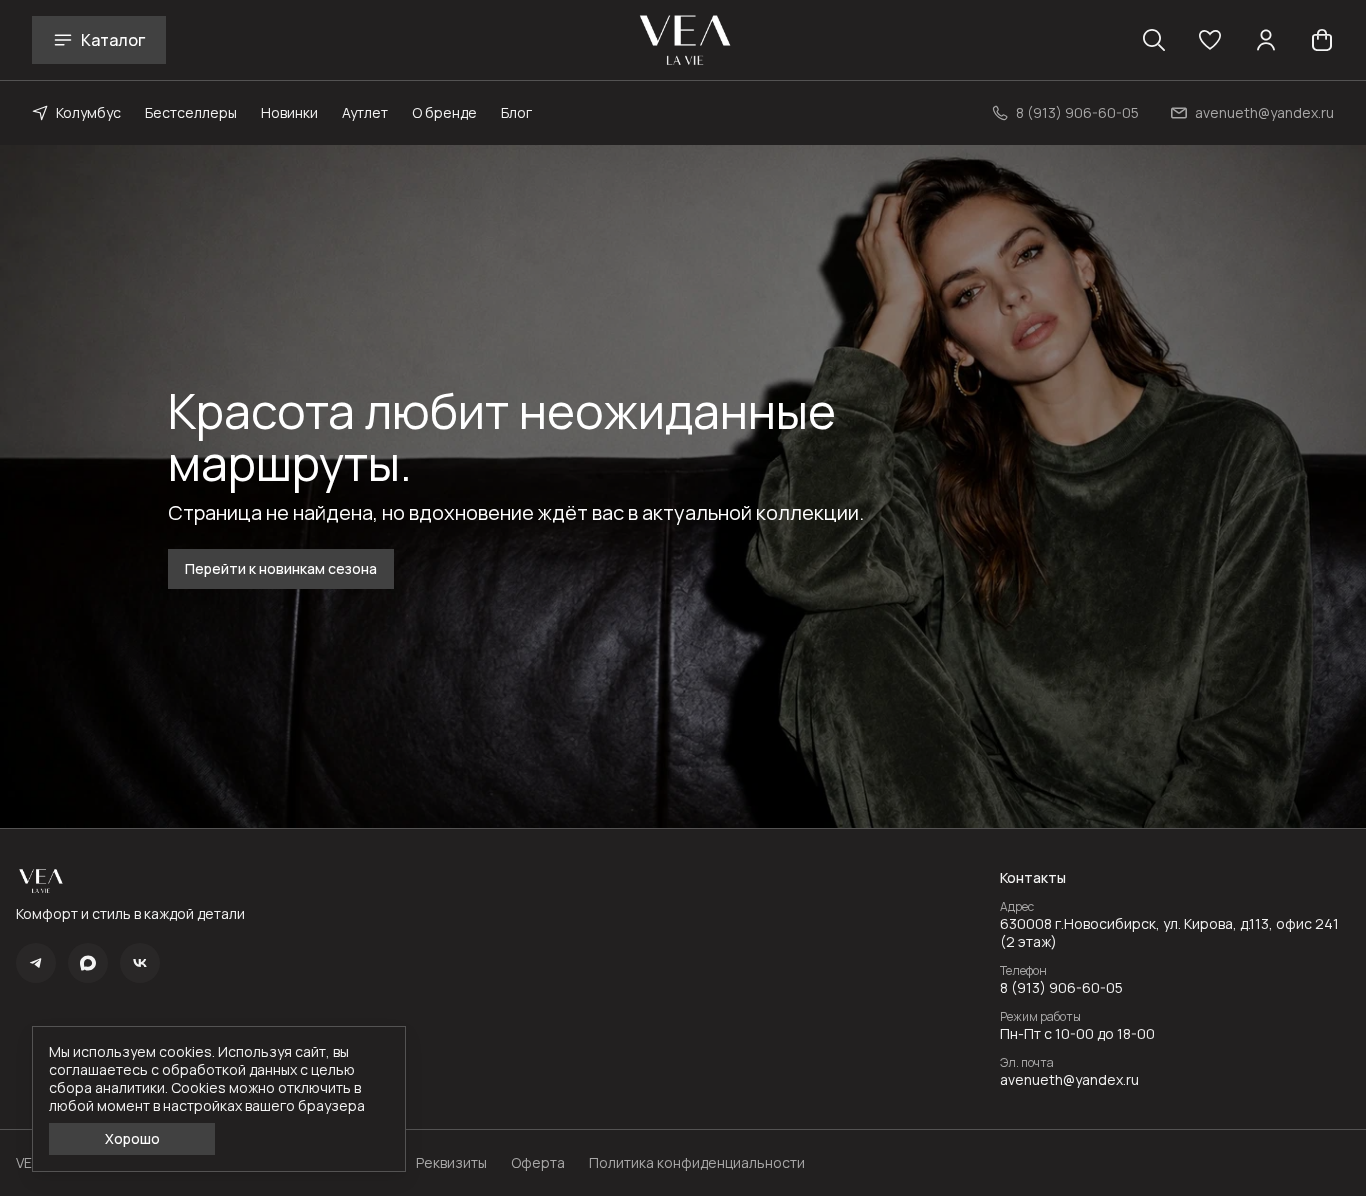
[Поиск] (1154, 40)
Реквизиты (451, 1163)
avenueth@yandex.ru (1069, 1080)
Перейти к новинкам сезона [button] (281, 568)
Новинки (289, 112)
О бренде (444, 112)
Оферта (538, 1163)
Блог (516, 112)
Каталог (113, 40)
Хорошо (132, 1138)
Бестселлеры (191, 112)
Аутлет (365, 112)
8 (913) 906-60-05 (1061, 988)
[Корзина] (1322, 40)
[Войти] (1266, 40)
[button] (1210, 40)
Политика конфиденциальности (697, 1163)
